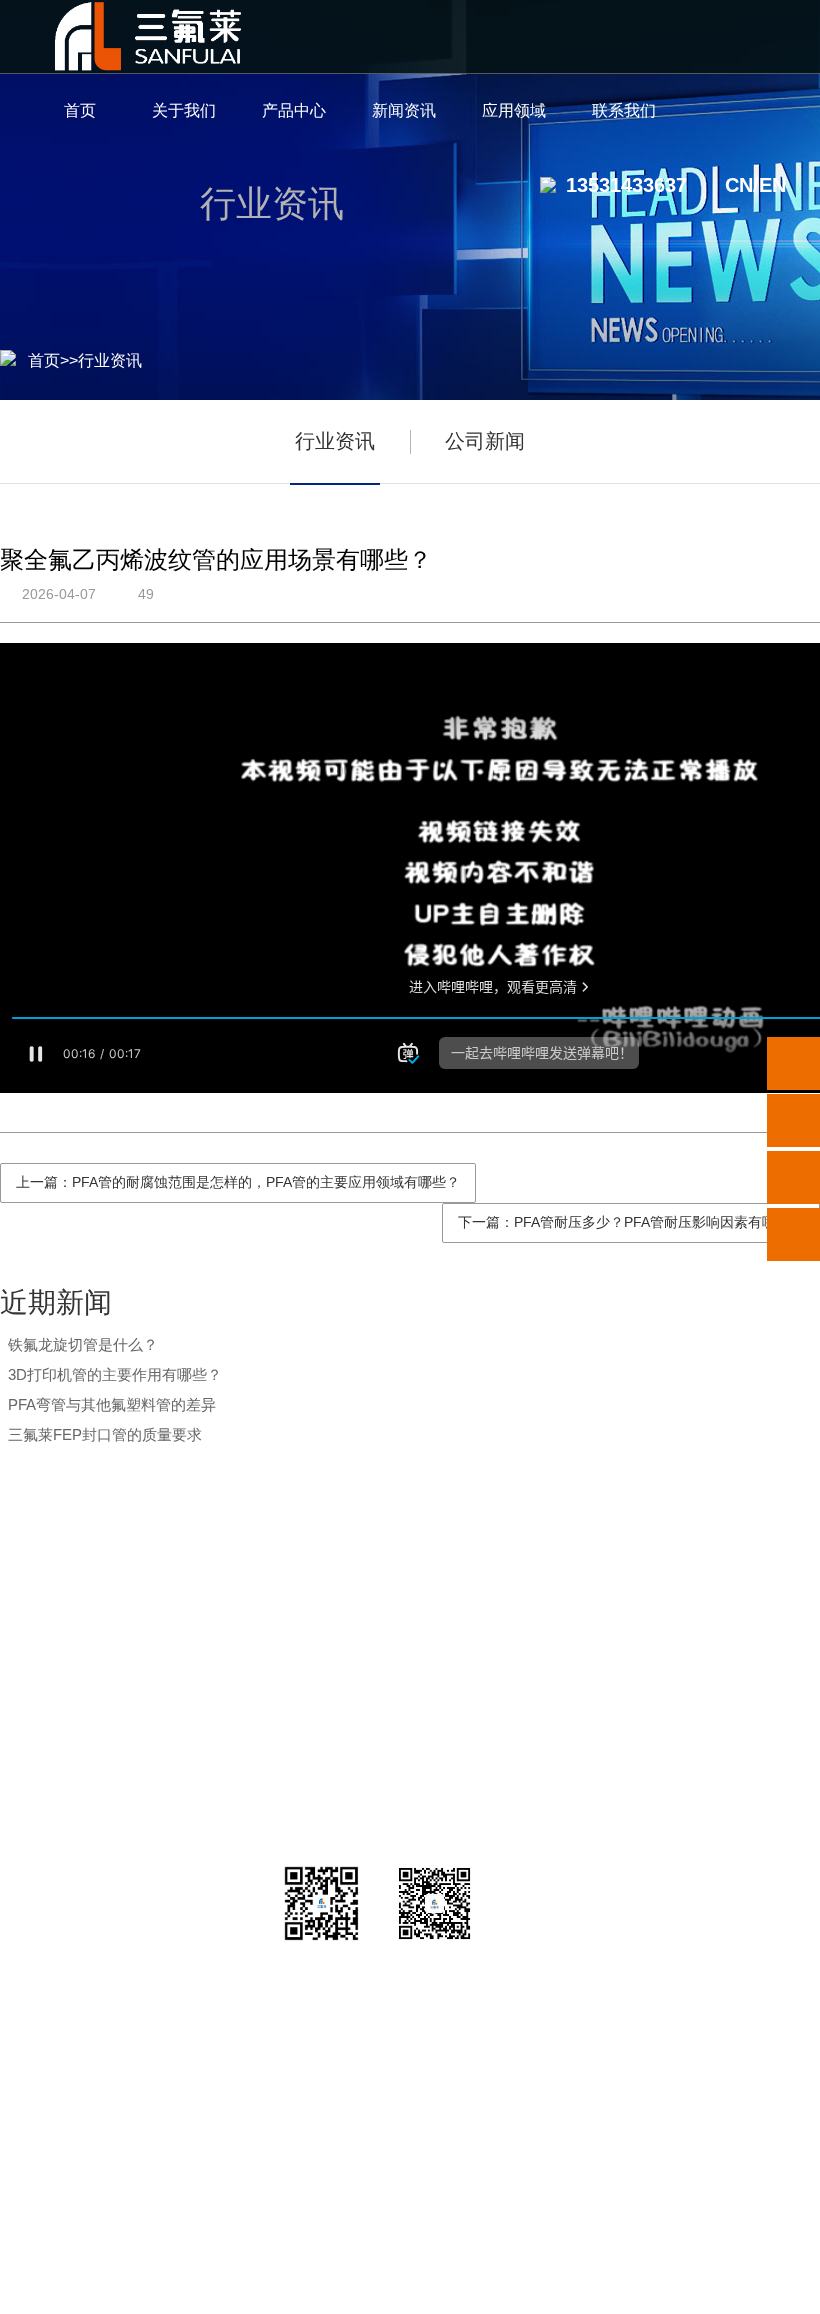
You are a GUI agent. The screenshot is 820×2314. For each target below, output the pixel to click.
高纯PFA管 (230, 1636)
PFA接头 (230, 1686)
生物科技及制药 (548, 1736)
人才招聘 (731, 1686)
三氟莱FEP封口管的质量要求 (105, 1434)
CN (739, 185)
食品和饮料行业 (548, 1836)
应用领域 (548, 1585)
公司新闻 (485, 441)
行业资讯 (110, 360)
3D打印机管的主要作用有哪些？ (115, 1374)
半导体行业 (548, 1636)
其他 (230, 1836)
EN (772, 185)
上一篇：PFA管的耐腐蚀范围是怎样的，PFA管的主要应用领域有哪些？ (238, 1182)
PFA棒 (230, 1786)
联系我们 (731, 1585)
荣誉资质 (95, 1686)
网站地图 (671, 2286)
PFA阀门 (230, 1736)
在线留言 (731, 1736)
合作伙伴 (95, 1786)
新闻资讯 (365, 1585)
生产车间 (95, 1736)
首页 (44, 360)
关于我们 (95, 1585)
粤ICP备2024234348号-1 (530, 2286)
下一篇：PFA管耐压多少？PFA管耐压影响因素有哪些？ (631, 1222)
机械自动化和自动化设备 (548, 1786)
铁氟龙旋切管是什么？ (83, 1344)
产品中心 (230, 1585)
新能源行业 (548, 1686)
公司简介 (95, 1636)
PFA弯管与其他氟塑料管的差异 (112, 1404)
